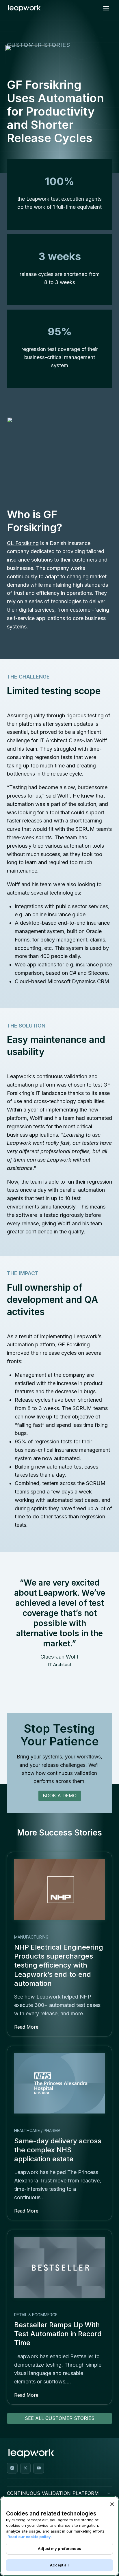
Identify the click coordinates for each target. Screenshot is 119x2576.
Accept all (59, 2565)
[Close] (112, 2504)
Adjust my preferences (59, 2548)
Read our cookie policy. (30, 2537)
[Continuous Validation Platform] (109, 2493)
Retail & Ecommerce (36, 2315)
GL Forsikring (23, 543)
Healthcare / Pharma (37, 2130)
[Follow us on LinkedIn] (12, 2468)
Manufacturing (31, 1937)
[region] (59, 2536)
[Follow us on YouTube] (39, 2468)
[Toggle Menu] (106, 8)
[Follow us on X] (26, 2468)
